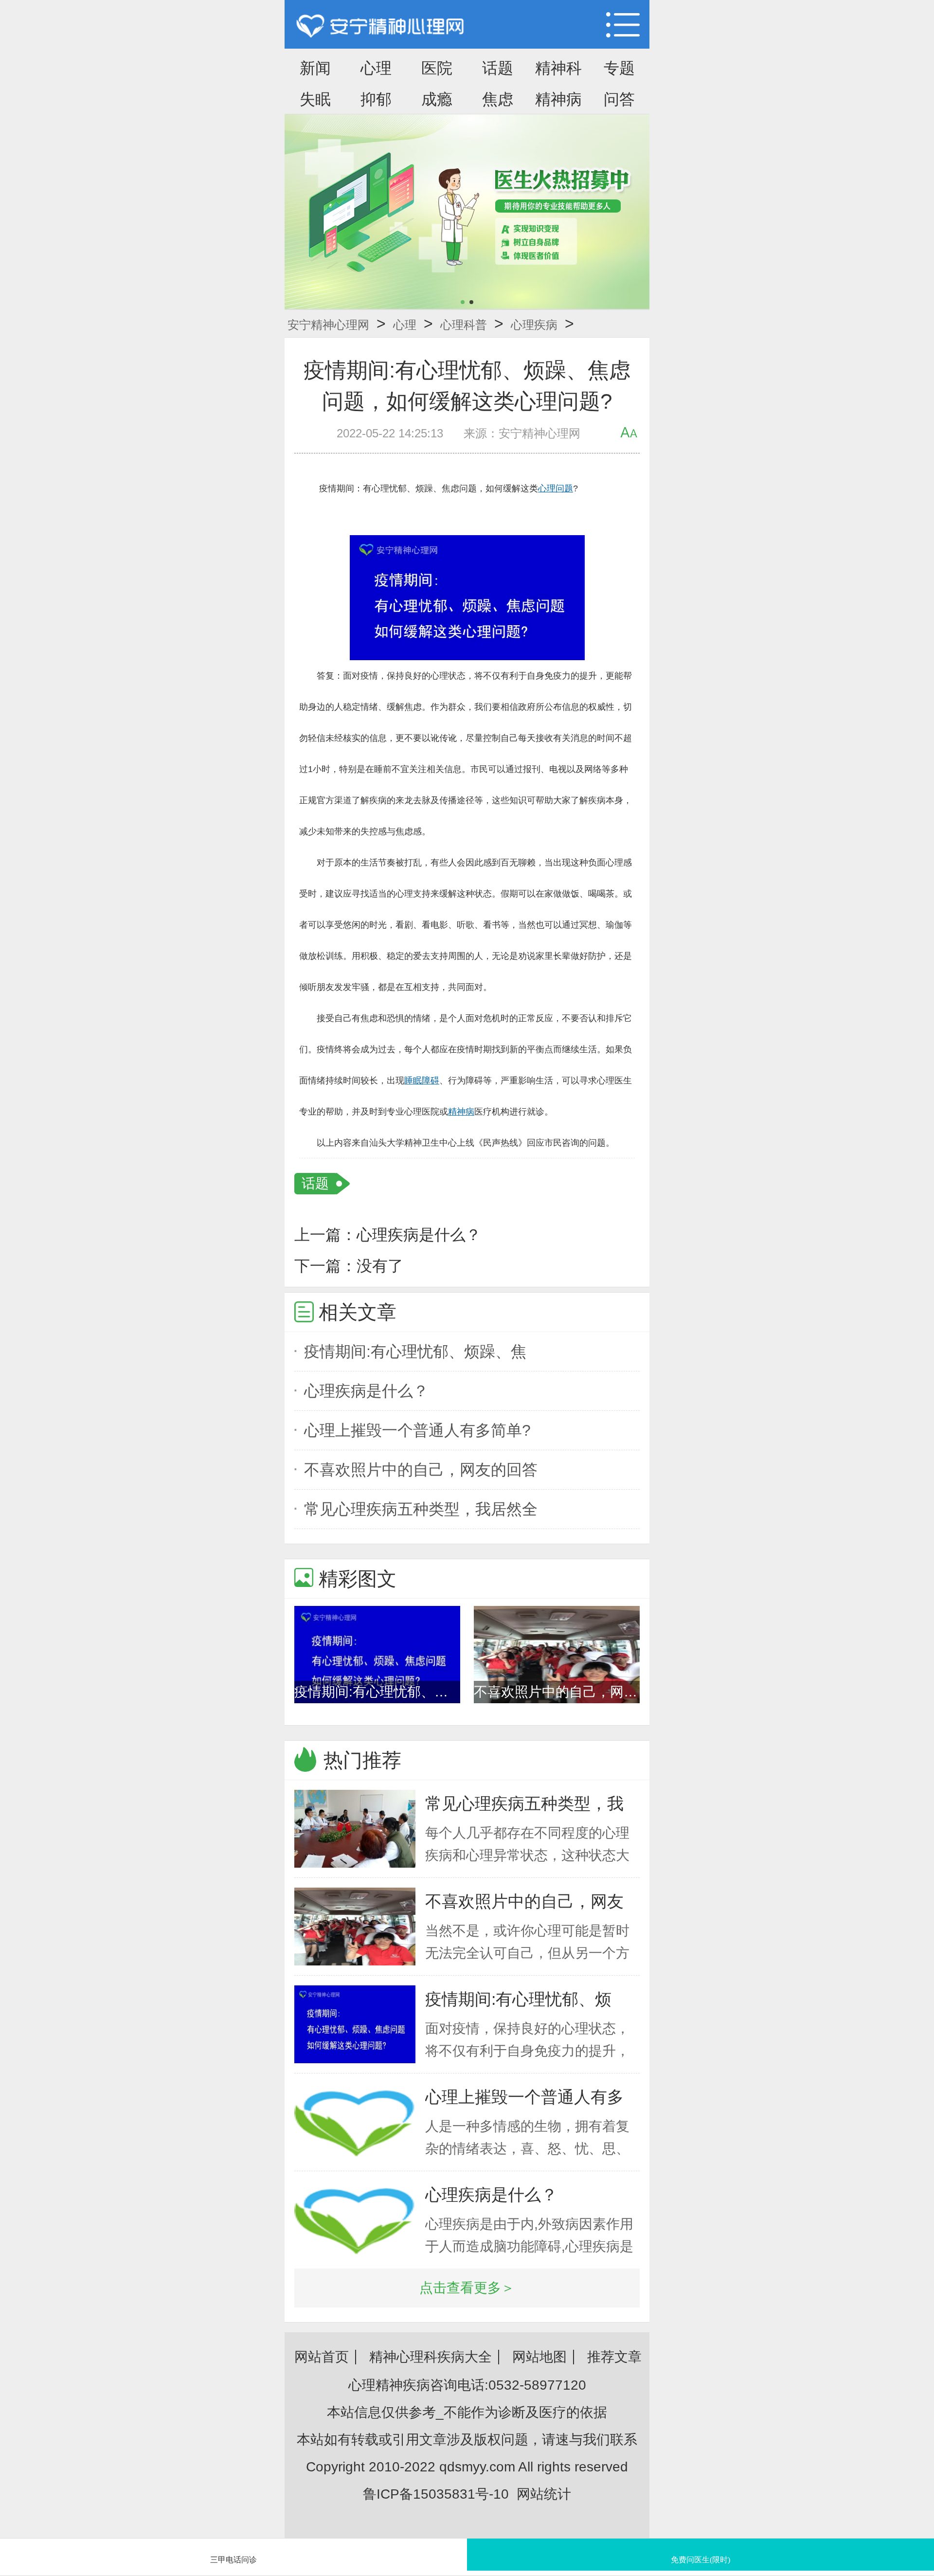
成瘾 (437, 99)
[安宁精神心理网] (380, 27)
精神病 (558, 99)
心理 (376, 68)
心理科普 (464, 325)
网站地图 (539, 2357)
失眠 (315, 99)
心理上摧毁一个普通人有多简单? (417, 1430)
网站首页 (322, 2357)
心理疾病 (534, 325)
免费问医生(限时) (700, 2560)
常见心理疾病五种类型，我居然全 (421, 1509)
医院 (437, 68)
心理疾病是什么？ (419, 1235)
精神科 (558, 68)
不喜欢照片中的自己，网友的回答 (421, 1470)
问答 (619, 99)
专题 (619, 68)
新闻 (315, 68)
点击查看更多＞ (467, 2288)
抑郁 (376, 99)
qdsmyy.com (477, 2467)
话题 (498, 68)
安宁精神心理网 (328, 325)
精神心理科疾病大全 (431, 2357)
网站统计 (544, 2494)
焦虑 (498, 99)
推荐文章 (614, 2357)
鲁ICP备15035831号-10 (436, 2494)
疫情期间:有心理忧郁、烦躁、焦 (415, 1351)
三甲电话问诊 (233, 2560)
